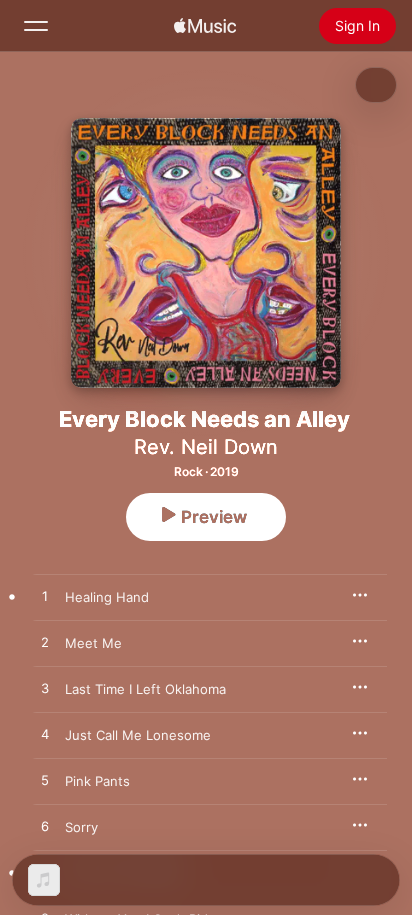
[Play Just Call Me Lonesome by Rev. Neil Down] (45, 735)
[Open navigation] (36, 26)
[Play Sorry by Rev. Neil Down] (45, 827)
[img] (205, 26)
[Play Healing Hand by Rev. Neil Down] (45, 597)
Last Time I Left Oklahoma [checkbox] (145, 689)
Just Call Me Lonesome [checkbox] (138, 735)
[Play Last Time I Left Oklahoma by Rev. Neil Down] (45, 689)
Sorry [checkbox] (81, 827)
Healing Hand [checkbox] (107, 597)
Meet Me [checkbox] (93, 643)
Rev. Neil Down (206, 447)
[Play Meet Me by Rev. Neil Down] (45, 643)
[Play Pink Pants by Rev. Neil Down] (45, 781)
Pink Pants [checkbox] (97, 781)
